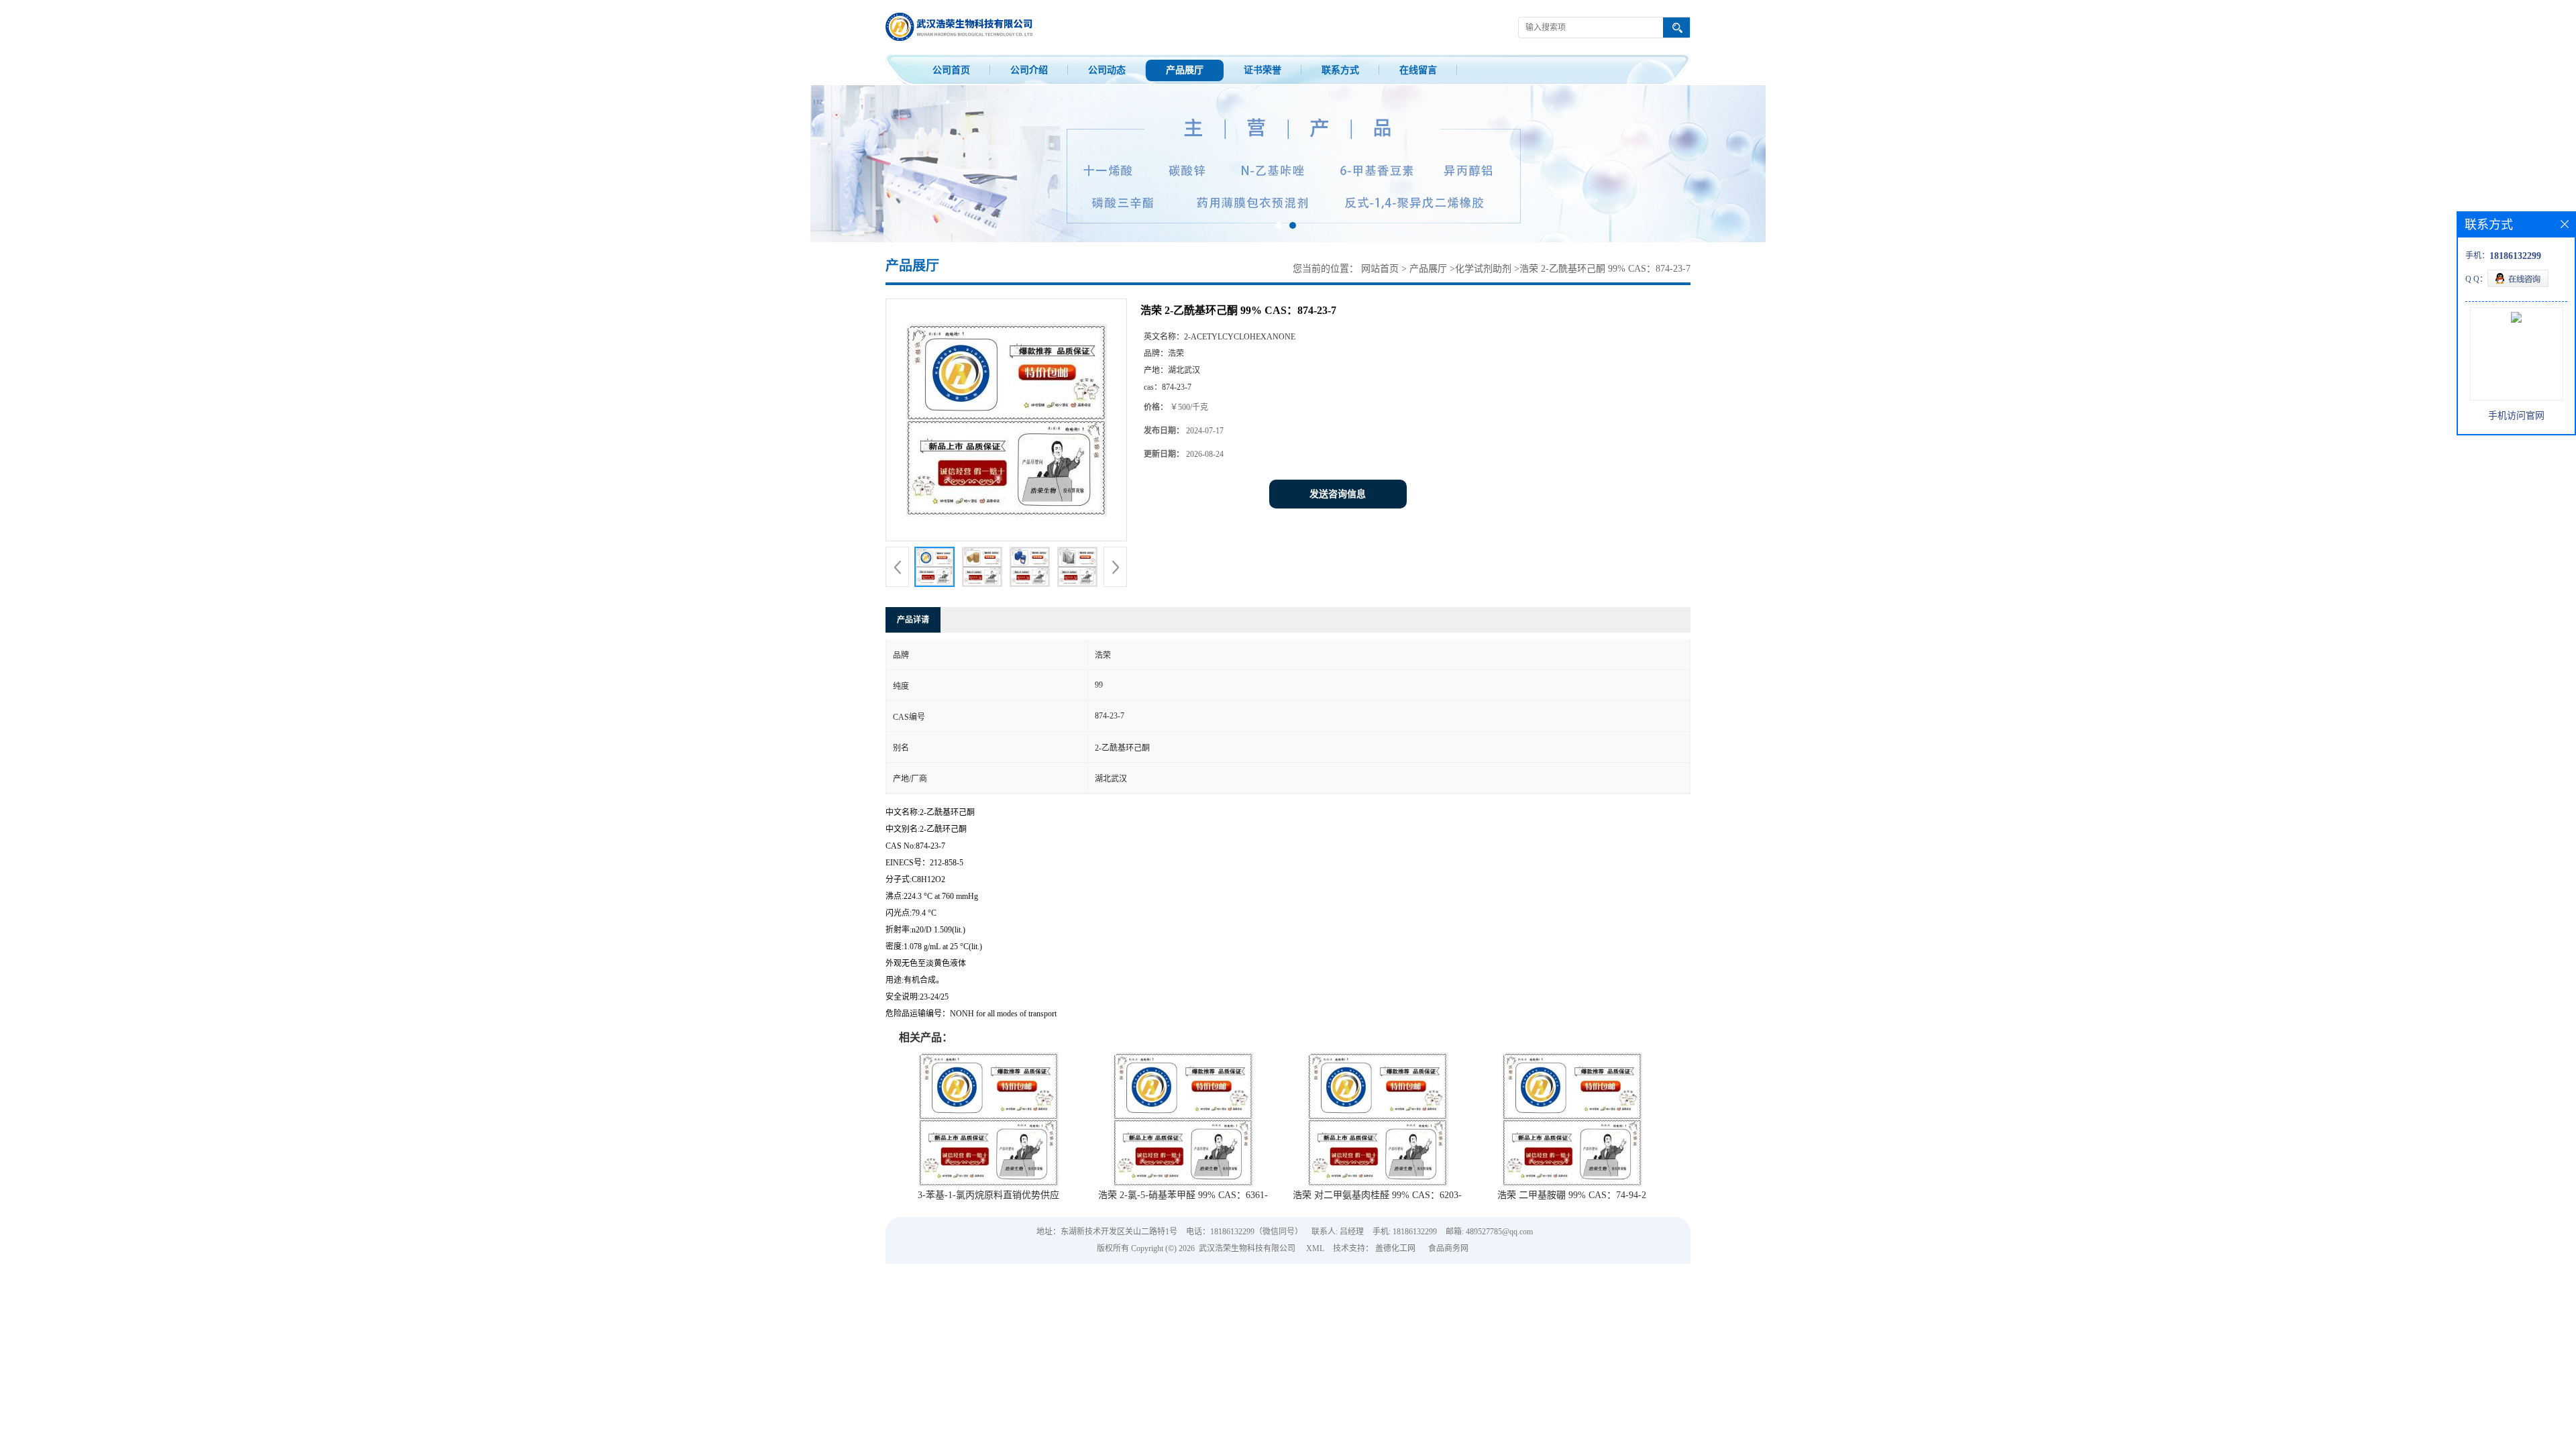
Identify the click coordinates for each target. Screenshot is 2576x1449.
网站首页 (1380, 269)
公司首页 (951, 70)
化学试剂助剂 (1483, 269)
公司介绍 (1029, 70)
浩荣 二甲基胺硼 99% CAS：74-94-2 (1572, 1195)
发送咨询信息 (1338, 494)
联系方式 (1340, 70)
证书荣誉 (1263, 70)
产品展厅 (1185, 70)
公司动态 (1107, 70)
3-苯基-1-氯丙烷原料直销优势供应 (988, 1195)
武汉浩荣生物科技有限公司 (1247, 1248)
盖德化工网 (1395, 1248)
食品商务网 (1448, 1248)
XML (1315, 1248)
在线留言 (1418, 70)
